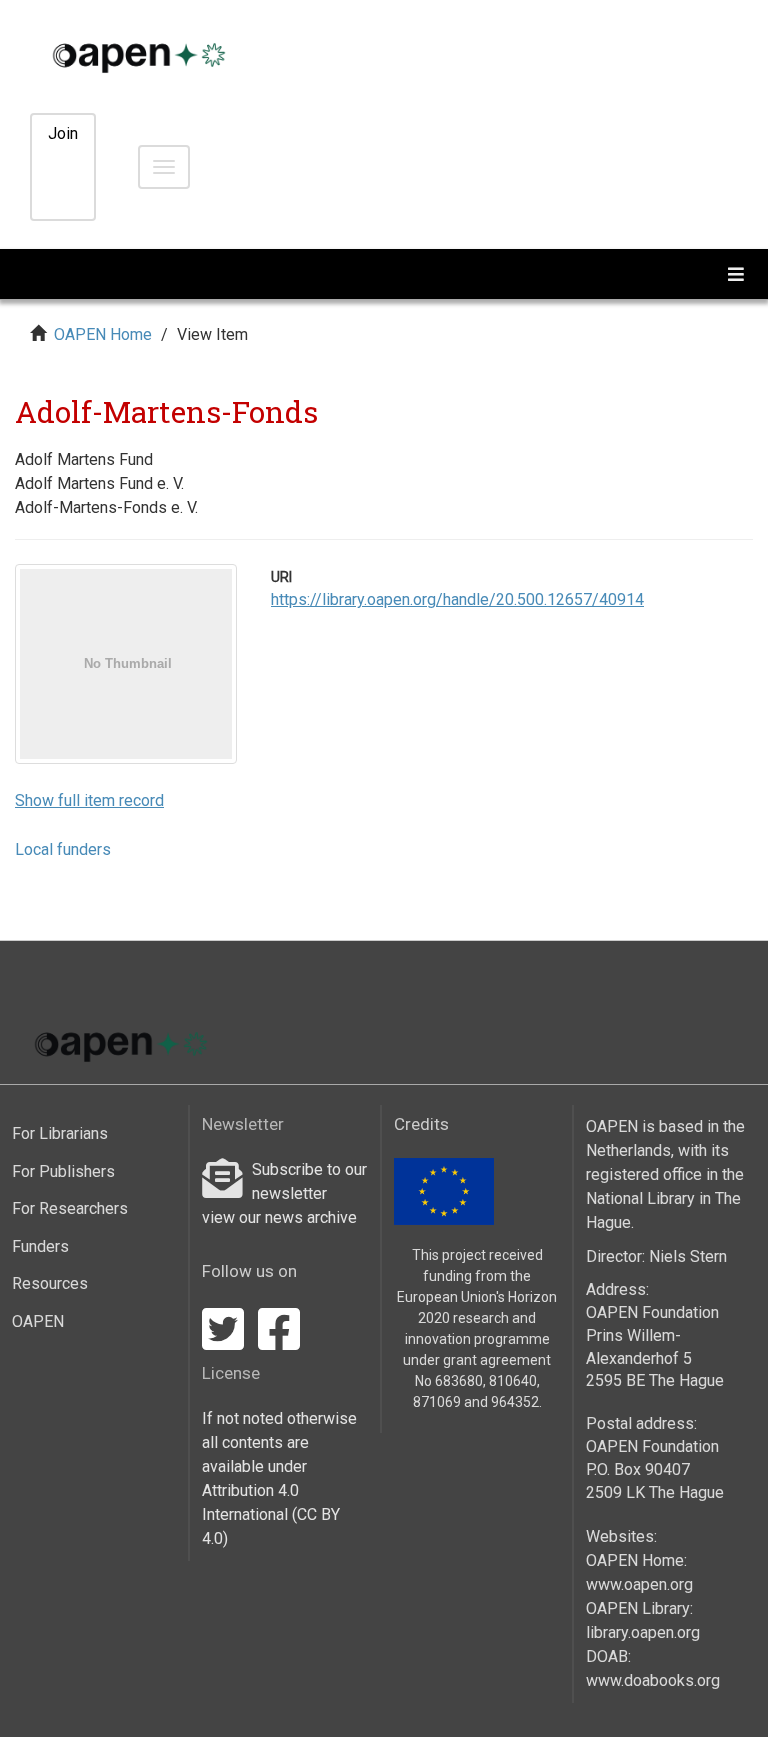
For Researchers (70, 1208)
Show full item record (89, 800)
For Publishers (63, 1171)
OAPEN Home (103, 334)
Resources (50, 1283)
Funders (40, 1246)
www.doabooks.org (653, 1680)
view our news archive (279, 1217)
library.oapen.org (643, 1632)
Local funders (63, 849)
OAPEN (38, 1321)
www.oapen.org (639, 1584)
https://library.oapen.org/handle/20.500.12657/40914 (457, 599)
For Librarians (60, 1133)
